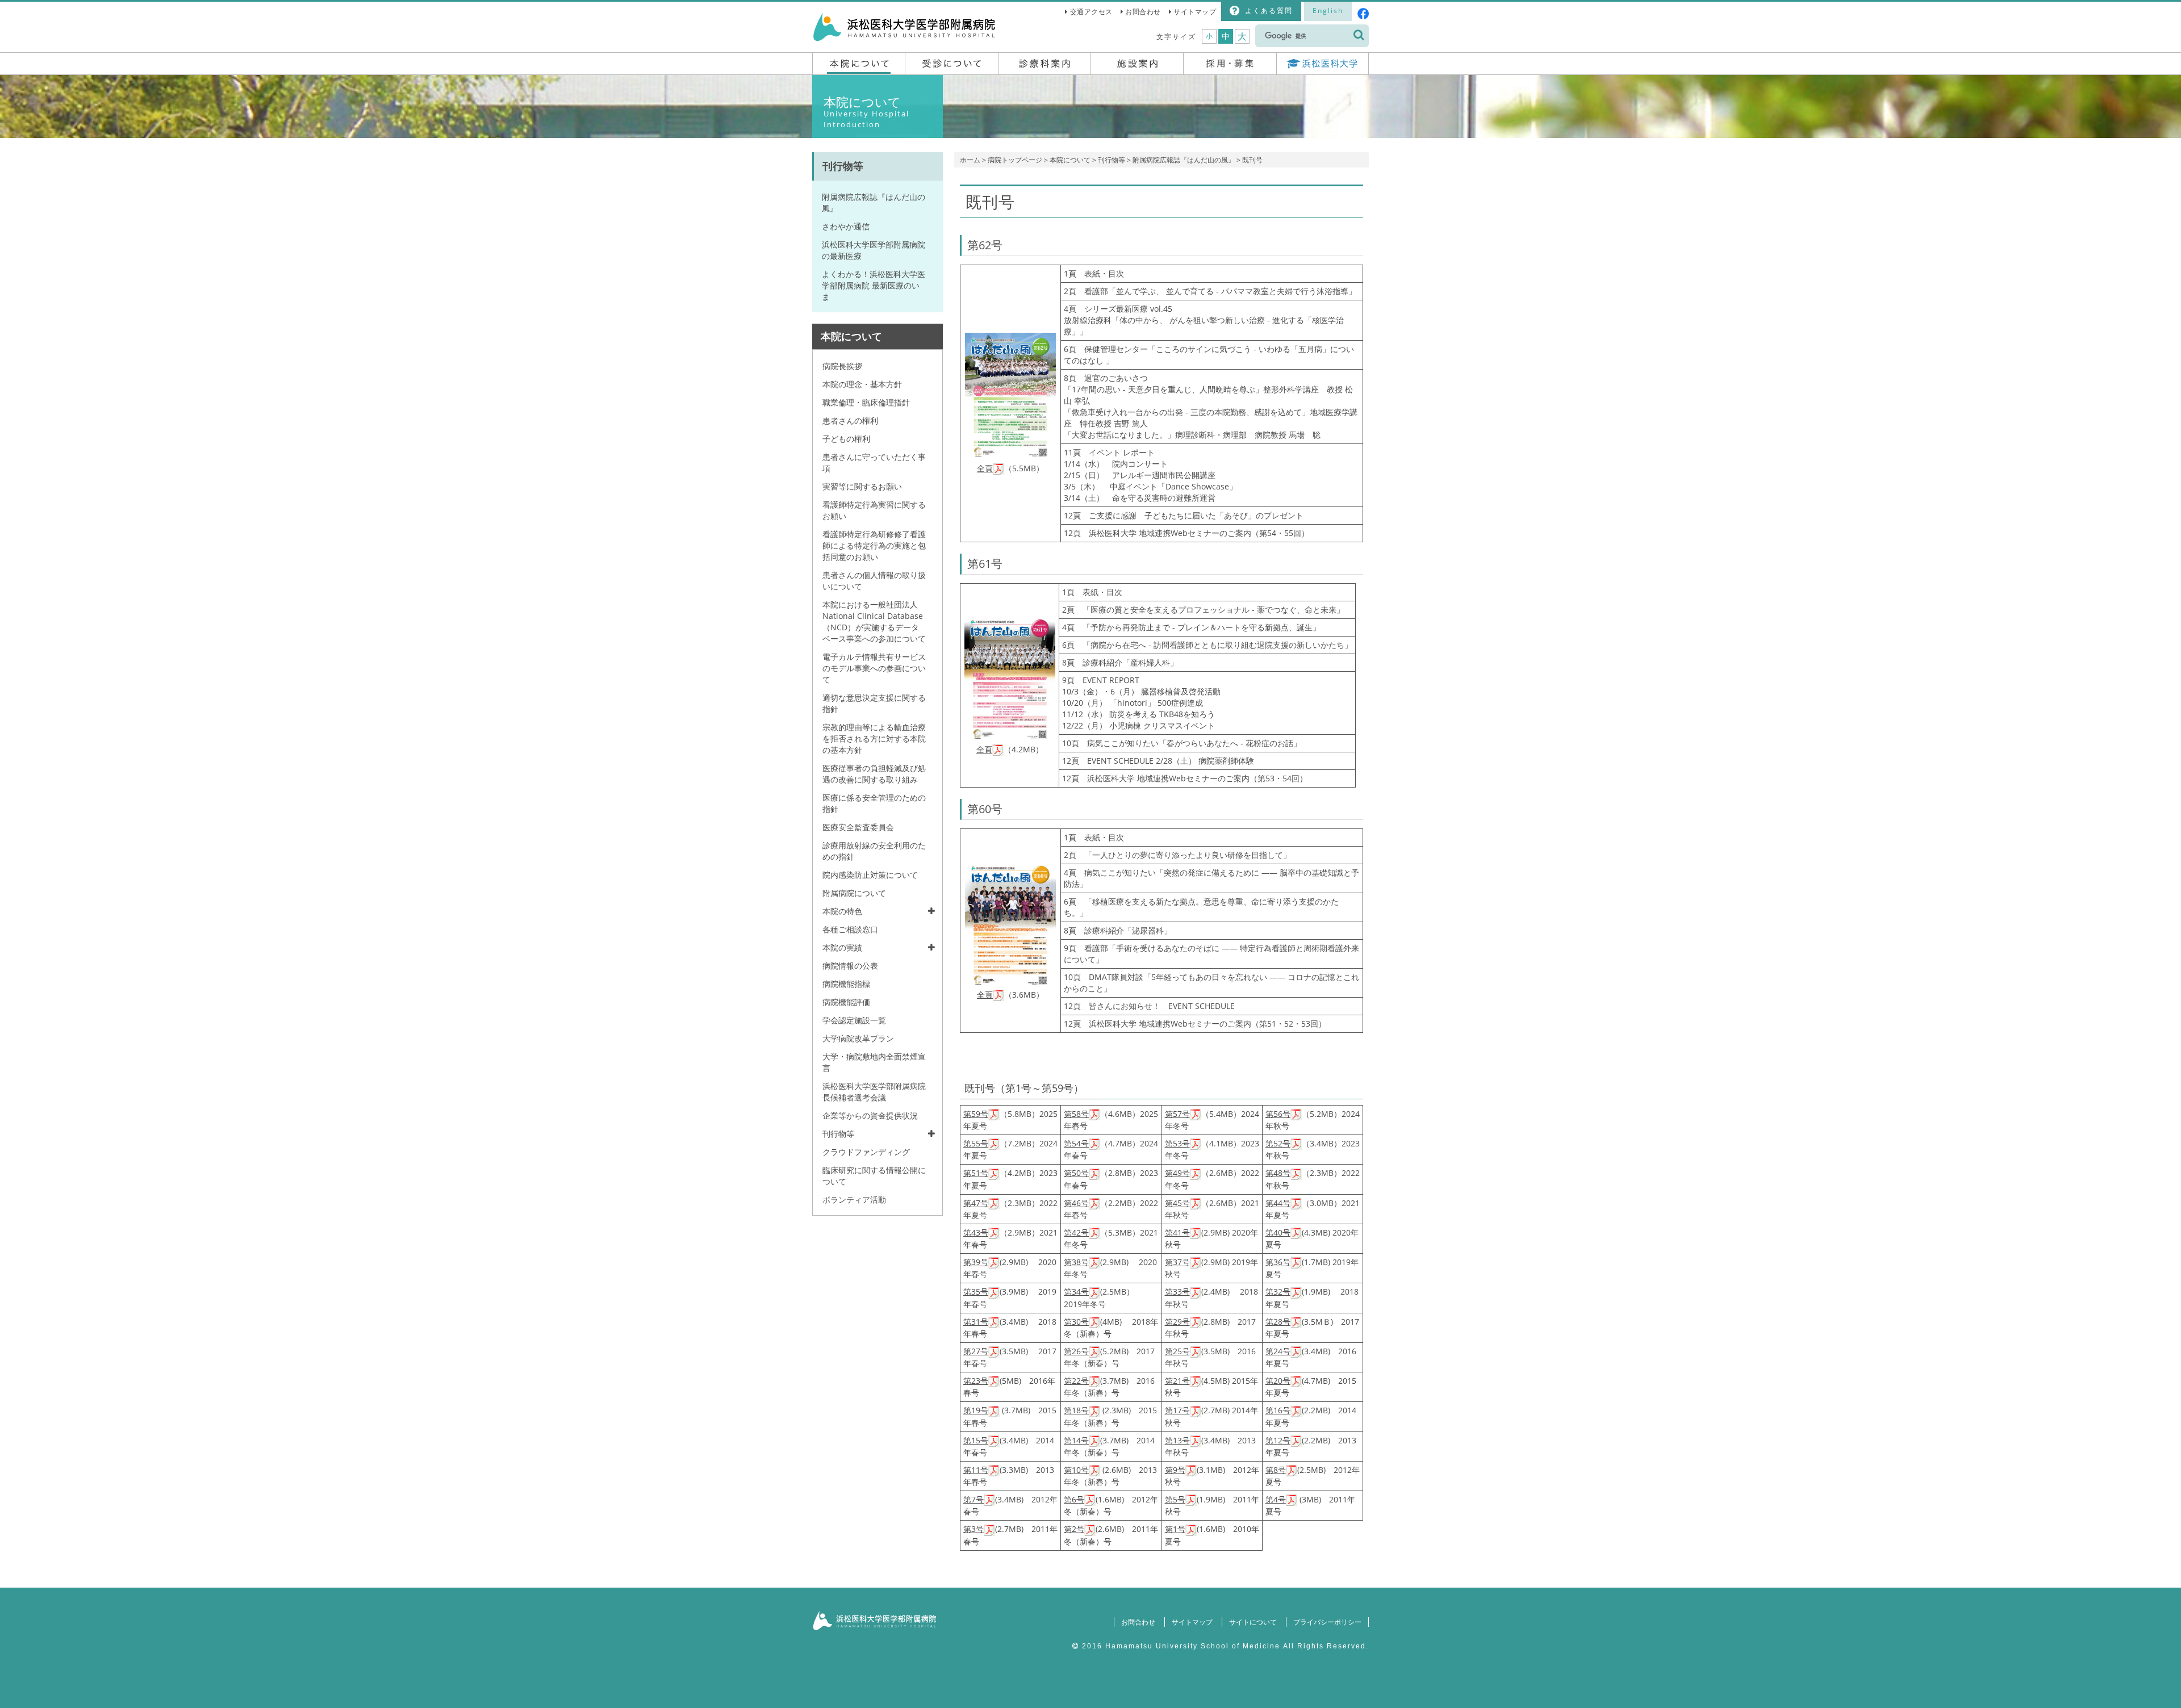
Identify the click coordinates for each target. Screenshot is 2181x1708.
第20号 (1278, 1381)
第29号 (1177, 1322)
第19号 (976, 1410)
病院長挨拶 (842, 366)
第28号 (1278, 1322)
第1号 (1175, 1529)
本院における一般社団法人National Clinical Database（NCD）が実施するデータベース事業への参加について (874, 621)
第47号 (976, 1203)
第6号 (1074, 1499)
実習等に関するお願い (862, 486)
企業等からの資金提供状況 (870, 1115)
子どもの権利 (846, 439)
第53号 (1177, 1143)
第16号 (1278, 1410)
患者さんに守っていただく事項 (874, 462)
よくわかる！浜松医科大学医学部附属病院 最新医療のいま (874, 285)
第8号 (1276, 1470)
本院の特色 (842, 911)
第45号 (1177, 1203)
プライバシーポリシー (1327, 1622)
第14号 (1076, 1440)
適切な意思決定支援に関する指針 (874, 703)
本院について (1070, 160)
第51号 (976, 1173)
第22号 (1076, 1381)
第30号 (1076, 1322)
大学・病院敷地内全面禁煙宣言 (874, 1062)
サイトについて (1253, 1622)
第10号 (1076, 1470)
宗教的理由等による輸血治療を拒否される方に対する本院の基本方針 (874, 738)
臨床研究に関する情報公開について (874, 1176)
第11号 (976, 1470)
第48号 (1278, 1173)
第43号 (976, 1232)
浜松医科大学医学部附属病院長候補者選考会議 (874, 1092)
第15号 (976, 1440)
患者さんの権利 (850, 420)
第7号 (973, 1499)
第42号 (1076, 1232)
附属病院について (854, 893)
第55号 (976, 1143)
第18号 (1076, 1410)
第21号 (1177, 1381)
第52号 (1278, 1143)
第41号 (1177, 1232)
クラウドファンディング (866, 1152)
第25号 (1177, 1351)
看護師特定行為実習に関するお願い (874, 510)
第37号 (1177, 1262)
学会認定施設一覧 (854, 1020)
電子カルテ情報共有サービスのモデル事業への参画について (874, 668)
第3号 (973, 1529)
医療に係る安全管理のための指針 (874, 803)
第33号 (1177, 1292)
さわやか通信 (846, 226)
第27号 (976, 1351)
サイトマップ (1195, 12)
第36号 (1278, 1262)
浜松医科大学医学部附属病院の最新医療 (874, 250)
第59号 (976, 1114)
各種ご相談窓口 (850, 929)
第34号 (1076, 1292)
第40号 (1278, 1232)
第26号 (1076, 1351)
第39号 (976, 1262)
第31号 (976, 1322)
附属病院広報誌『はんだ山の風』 (1184, 160)
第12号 (1278, 1440)
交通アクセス (1091, 12)
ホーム (970, 160)
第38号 (1076, 1262)
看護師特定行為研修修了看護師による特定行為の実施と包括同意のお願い (874, 545)
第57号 (1177, 1114)
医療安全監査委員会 (858, 827)
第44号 (1278, 1203)
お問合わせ (1143, 12)
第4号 (1276, 1499)
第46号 (1076, 1203)
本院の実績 (842, 947)
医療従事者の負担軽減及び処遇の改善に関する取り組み (874, 774)
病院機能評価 (846, 1002)
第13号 (1177, 1440)
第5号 (1175, 1499)
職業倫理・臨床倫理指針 (866, 402)
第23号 (976, 1381)
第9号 (1175, 1470)
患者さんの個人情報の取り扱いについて (874, 581)
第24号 (1278, 1351)
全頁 (985, 468)
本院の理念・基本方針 (862, 384)
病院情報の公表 (850, 966)
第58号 (1076, 1114)
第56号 (1278, 1114)
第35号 (976, 1292)
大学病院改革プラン (858, 1038)
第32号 (1278, 1292)
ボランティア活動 (854, 1200)
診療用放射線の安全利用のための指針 (874, 851)
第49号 (1177, 1173)
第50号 (1076, 1173)
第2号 (1074, 1529)
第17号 (1177, 1410)
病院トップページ (1015, 160)
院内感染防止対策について (870, 875)
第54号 (1076, 1143)
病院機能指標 (846, 984)
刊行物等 (1112, 160)
